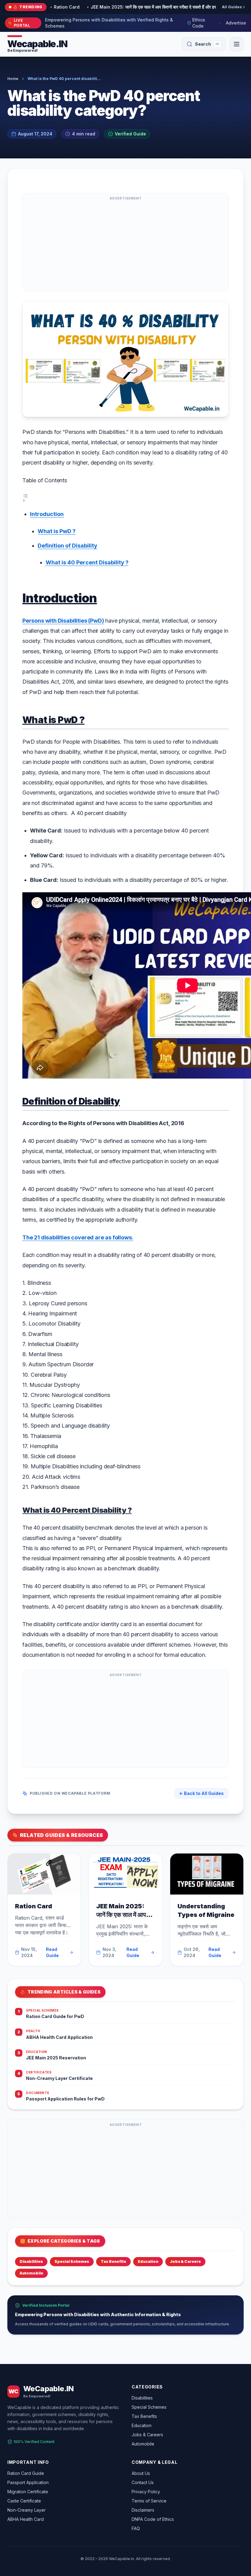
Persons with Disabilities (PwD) (63, 621)
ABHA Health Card (26, 2519)
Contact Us (143, 2482)
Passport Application (28, 2482)
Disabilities (31, 2261)
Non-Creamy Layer (26, 2510)
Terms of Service (149, 2501)
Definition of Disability (67, 546)
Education (148, 2261)
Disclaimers (143, 2510)
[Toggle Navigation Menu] (237, 44)
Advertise (236, 23)
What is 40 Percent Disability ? (87, 562)
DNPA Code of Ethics (153, 2519)
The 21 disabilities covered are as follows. (78, 1237)
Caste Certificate (24, 2501)
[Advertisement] (125, 245)
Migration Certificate (28, 2492)
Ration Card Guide (26, 2473)
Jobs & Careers (185, 2261)
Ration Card (34, 1906)
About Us (141, 2473)
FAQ (136, 2528)
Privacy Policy (146, 2492)
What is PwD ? (57, 531)
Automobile (31, 2273)
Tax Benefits (113, 2261)
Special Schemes (72, 2261)
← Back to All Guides (201, 1793)
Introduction (47, 514)
